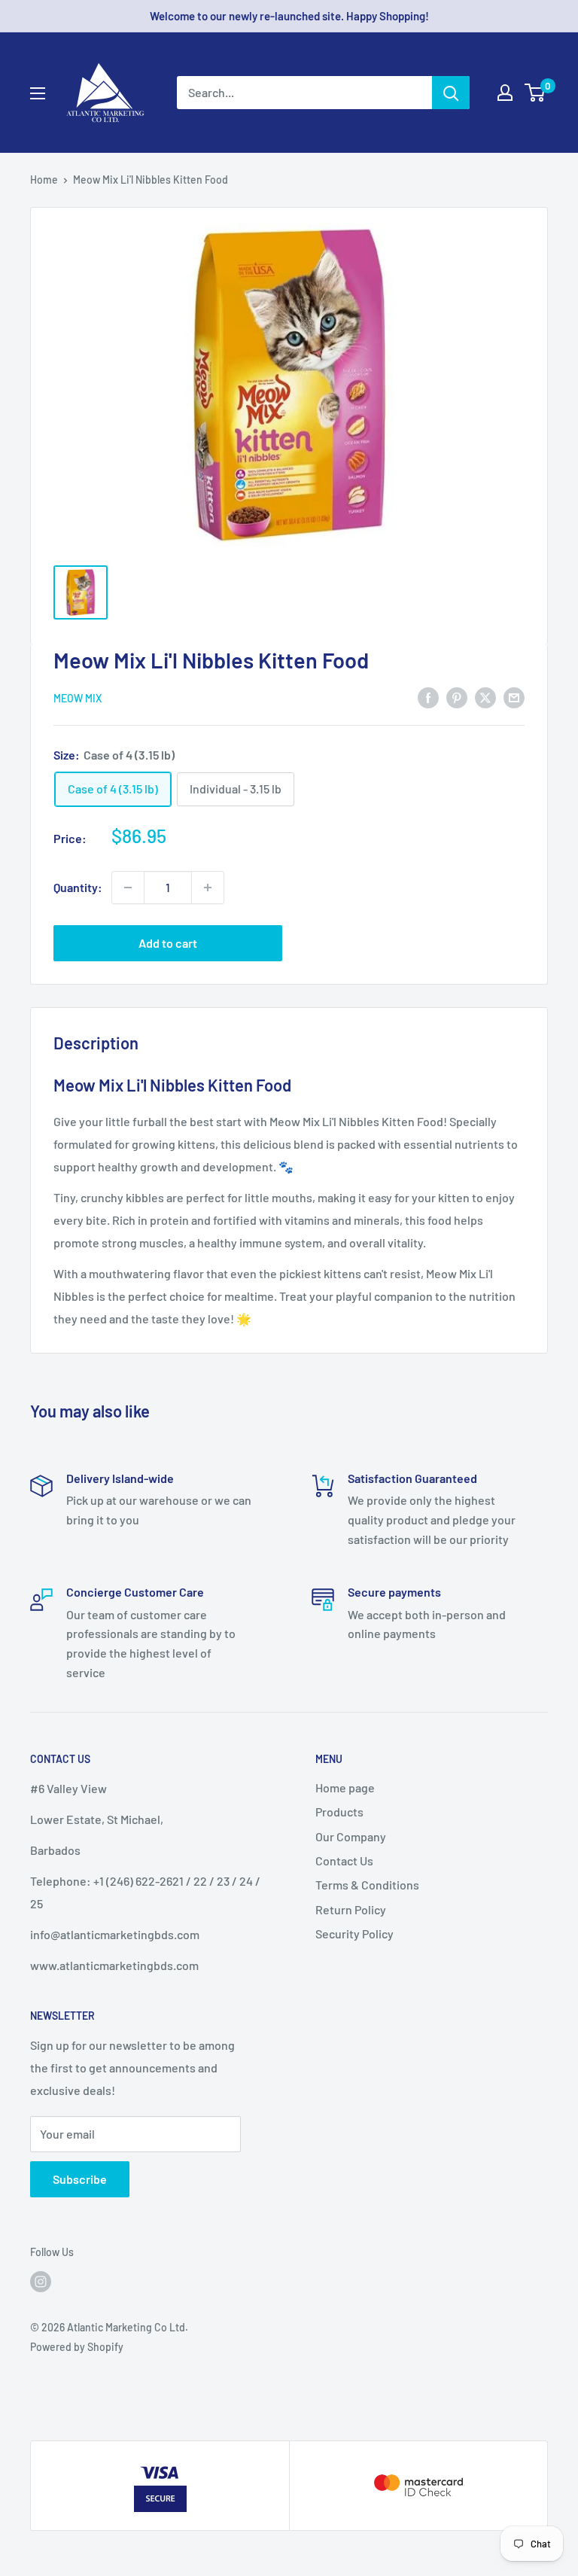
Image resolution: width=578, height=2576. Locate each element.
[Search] (451, 93)
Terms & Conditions (367, 1885)
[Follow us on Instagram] (41, 2282)
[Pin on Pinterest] (457, 697)
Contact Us (344, 1860)
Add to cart (168, 943)
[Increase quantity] (208, 888)
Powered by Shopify (77, 2347)
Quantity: (78, 887)
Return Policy (351, 1909)
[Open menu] (38, 93)
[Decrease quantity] (128, 888)
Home (44, 180)
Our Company (351, 1836)
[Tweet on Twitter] (485, 697)
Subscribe (80, 2179)
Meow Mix (78, 698)
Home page (345, 1787)
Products (339, 1812)
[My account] (505, 93)
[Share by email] (514, 697)
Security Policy (354, 1934)
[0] (535, 93)
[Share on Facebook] (428, 697)
